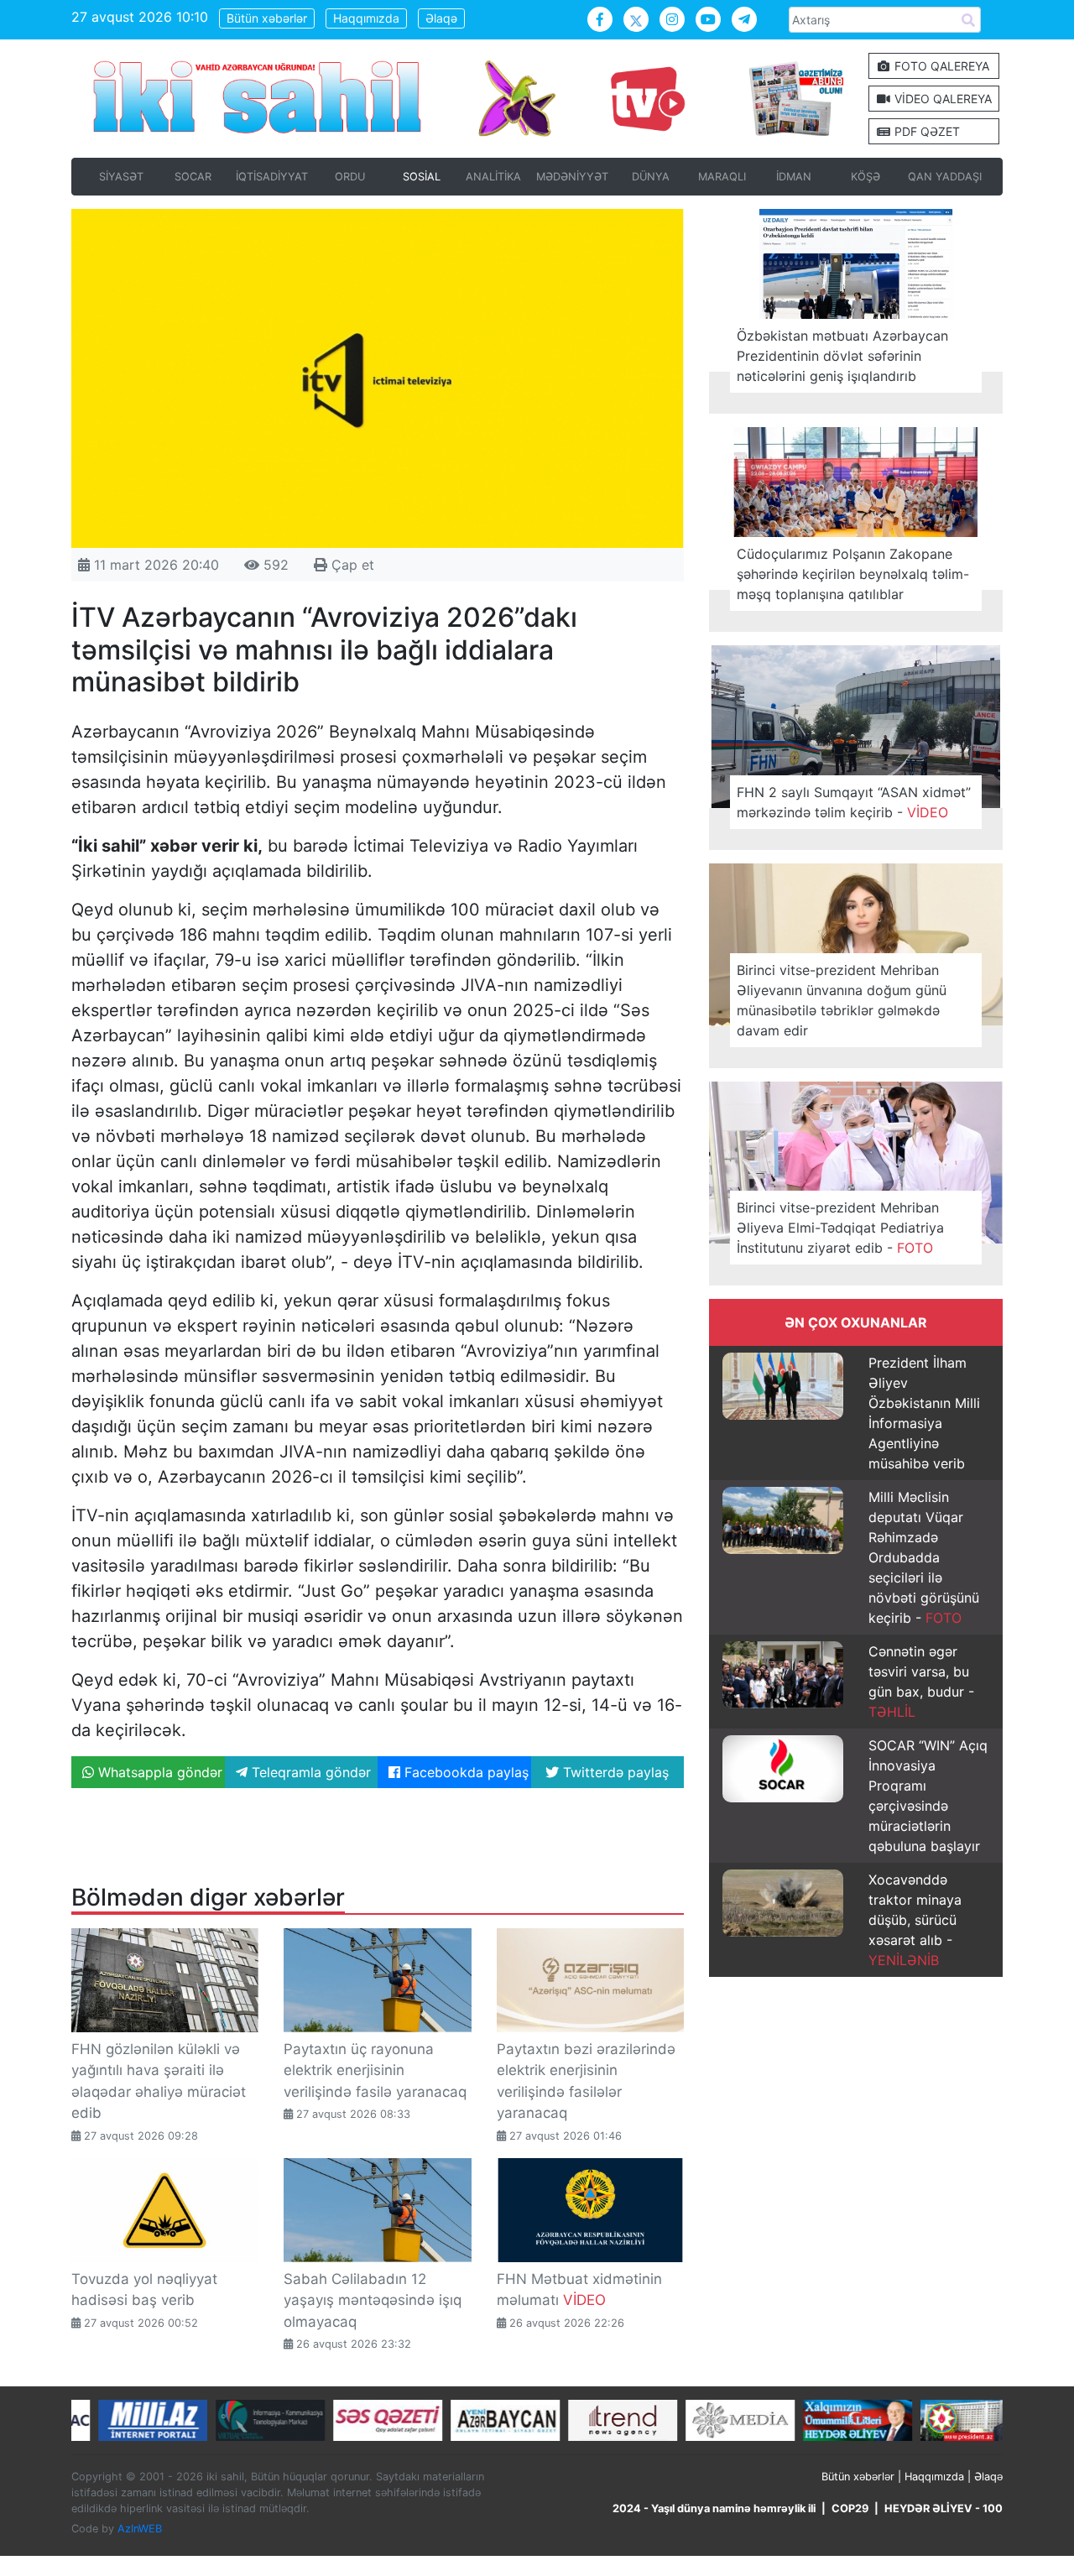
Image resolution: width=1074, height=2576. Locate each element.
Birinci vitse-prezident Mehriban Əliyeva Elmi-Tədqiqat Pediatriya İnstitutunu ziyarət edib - (840, 1228)
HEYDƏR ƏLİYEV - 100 (944, 2508)
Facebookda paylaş (464, 1772)
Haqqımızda (366, 18)
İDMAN (794, 177)
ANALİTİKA (493, 177)
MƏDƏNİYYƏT (572, 177)
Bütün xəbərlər (267, 18)
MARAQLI (722, 177)
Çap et (351, 565)
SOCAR (193, 177)
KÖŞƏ (865, 177)
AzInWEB (140, 2529)
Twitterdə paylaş (614, 1772)
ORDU (350, 177)
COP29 (850, 2508)
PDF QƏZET (925, 131)
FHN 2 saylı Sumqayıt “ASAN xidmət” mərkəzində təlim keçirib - (854, 802)
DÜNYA (651, 177)
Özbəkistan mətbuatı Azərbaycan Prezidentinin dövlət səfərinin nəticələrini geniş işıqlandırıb (842, 356)
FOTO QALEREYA (940, 66)
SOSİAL (422, 177)
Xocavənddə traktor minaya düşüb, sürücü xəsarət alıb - (915, 1920)
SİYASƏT (121, 177)
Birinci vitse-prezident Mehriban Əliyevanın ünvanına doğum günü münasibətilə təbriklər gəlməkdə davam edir (842, 1000)
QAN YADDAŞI (945, 177)
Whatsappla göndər (158, 1772)
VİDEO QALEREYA (941, 99)
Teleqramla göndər (309, 1772)
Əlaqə (441, 18)
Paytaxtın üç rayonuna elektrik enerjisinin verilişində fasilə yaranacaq (375, 2070)
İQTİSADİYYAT (272, 177)
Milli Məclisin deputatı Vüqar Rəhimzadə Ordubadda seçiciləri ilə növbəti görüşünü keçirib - (924, 1557)
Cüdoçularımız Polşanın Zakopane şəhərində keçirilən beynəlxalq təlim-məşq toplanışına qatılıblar (853, 574)
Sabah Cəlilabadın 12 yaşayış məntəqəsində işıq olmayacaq (373, 2300)
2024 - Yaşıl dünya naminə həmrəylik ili (714, 2508)
